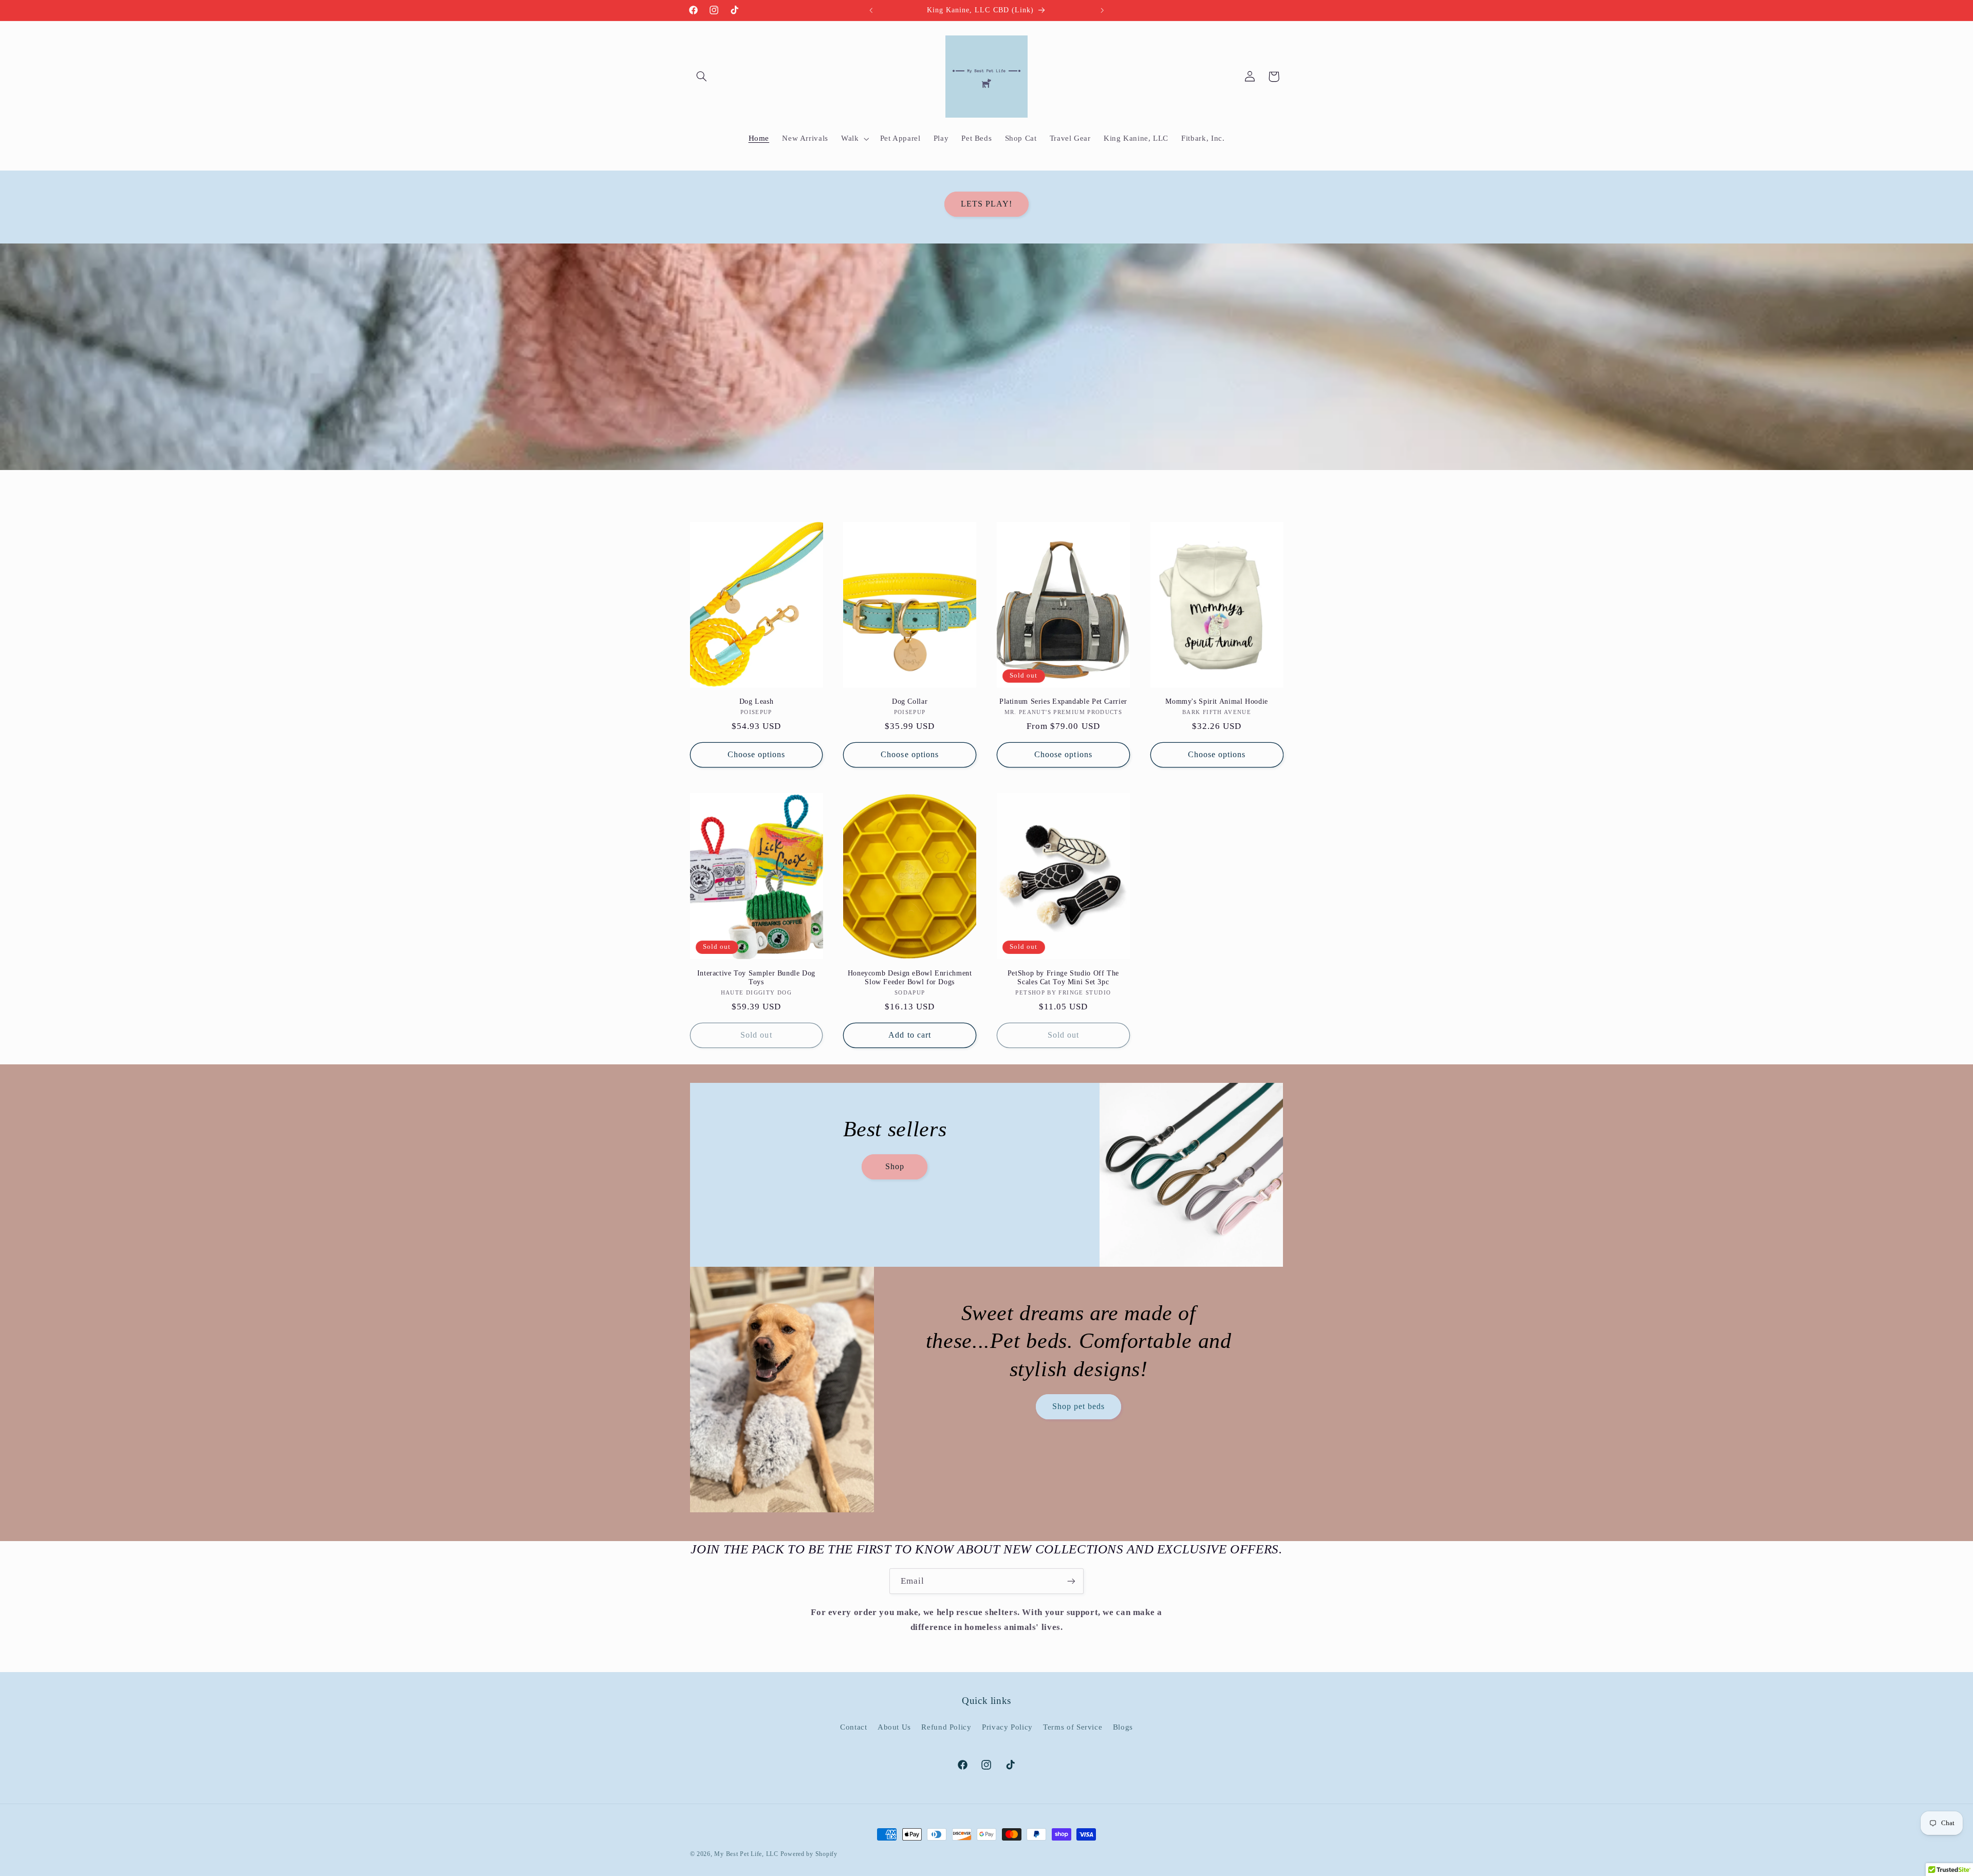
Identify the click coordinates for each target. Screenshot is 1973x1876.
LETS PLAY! (987, 204)
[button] (702, 77)
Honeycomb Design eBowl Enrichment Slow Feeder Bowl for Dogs (910, 978)
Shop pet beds (1079, 1406)
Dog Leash (757, 701)
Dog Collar (910, 701)
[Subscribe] (1071, 1581)
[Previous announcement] (871, 10)
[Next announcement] (1102, 10)
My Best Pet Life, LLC (746, 1854)
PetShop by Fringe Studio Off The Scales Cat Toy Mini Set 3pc (1063, 978)
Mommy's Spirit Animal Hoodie (1217, 701)
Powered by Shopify (809, 1854)
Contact (853, 1727)
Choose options (757, 754)
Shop (894, 1166)
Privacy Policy (1007, 1727)
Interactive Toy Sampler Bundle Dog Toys (756, 978)
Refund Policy (946, 1727)
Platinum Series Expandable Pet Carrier (1063, 701)
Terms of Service (1073, 1727)
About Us (894, 1727)
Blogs (1123, 1727)
